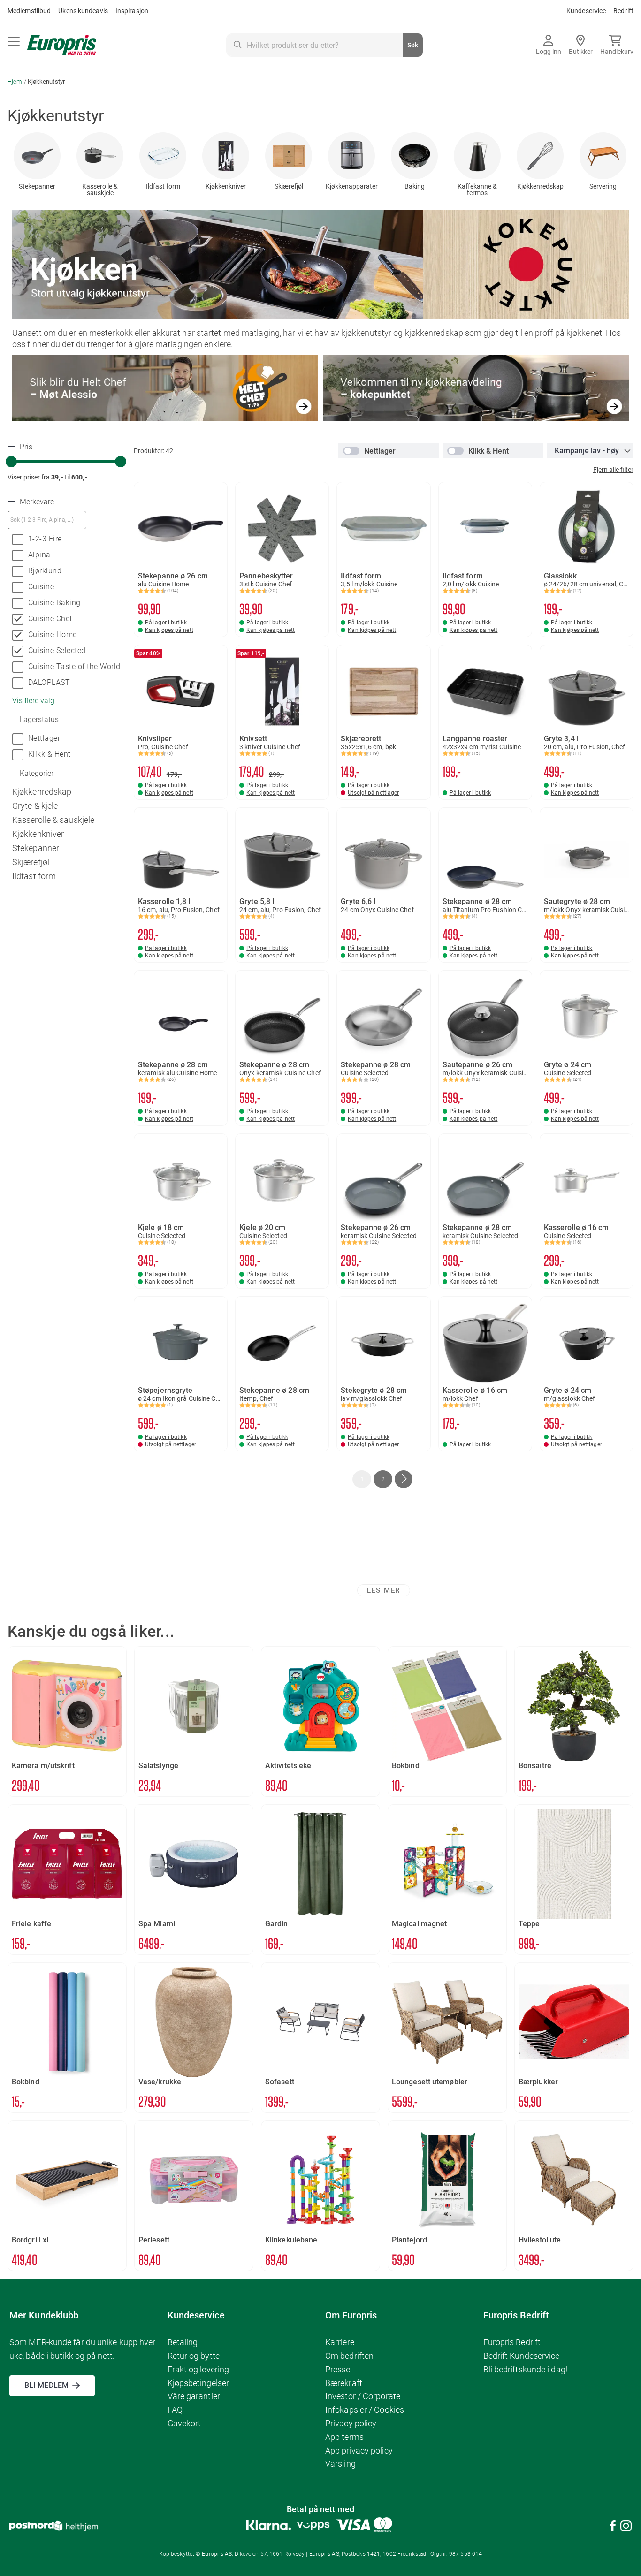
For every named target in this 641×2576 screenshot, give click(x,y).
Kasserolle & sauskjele (100, 190)
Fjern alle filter (613, 470)
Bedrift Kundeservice (522, 2356)
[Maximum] (121, 462)
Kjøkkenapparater (352, 186)
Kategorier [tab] (36, 774)
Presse (338, 2369)
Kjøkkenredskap (540, 186)
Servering (603, 186)
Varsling (340, 2464)
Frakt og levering (198, 2369)
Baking (415, 186)
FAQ (175, 2410)
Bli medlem (46, 2385)
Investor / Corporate (363, 2396)
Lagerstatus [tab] (38, 720)
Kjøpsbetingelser (198, 2383)
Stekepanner (37, 186)
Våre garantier (194, 2396)
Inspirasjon (132, 11)
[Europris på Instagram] (626, 2527)
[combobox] (324, 45)
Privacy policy (351, 2423)
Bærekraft (344, 2383)
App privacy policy (359, 2451)
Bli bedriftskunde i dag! (525, 2369)
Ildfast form (163, 186)
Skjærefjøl (289, 186)
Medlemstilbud (29, 11)
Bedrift (623, 11)
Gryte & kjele (35, 806)
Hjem (16, 81)
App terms (344, 2437)
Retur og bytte (194, 2356)
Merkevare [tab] (36, 502)
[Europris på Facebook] (613, 2527)
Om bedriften (349, 2356)
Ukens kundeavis (83, 11)
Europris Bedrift (512, 2342)
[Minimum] (11, 462)
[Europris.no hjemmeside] (62, 45)
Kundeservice (586, 11)
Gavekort (184, 2423)
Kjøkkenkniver (226, 186)
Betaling (183, 2342)
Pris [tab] (25, 447)
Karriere (340, 2342)
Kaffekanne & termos (477, 190)
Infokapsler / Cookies (365, 2410)
